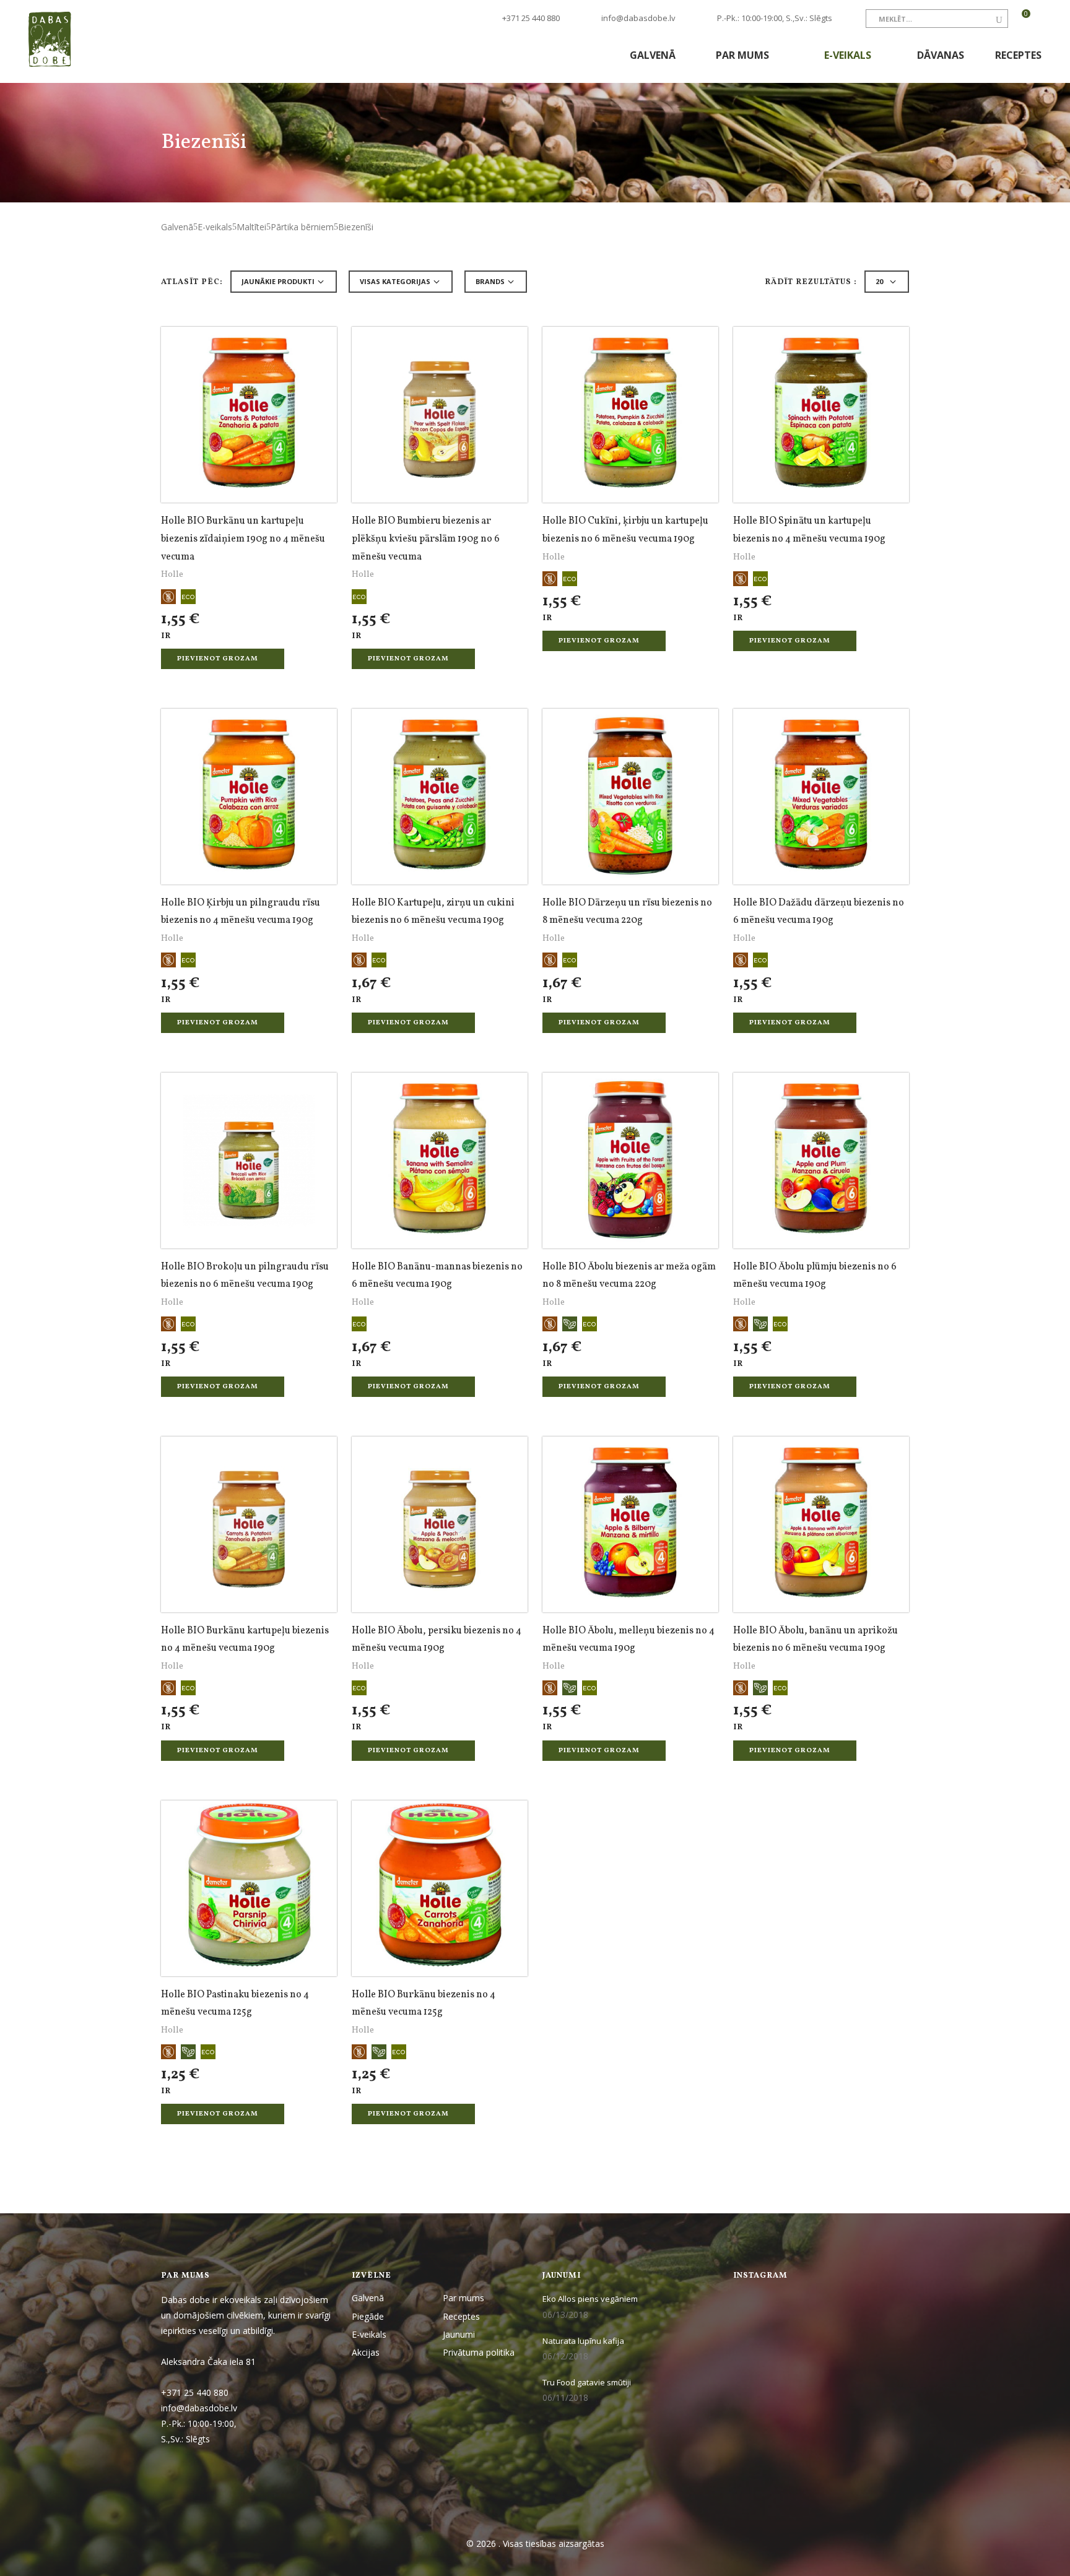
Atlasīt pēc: (192, 283)
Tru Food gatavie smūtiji (587, 2382)
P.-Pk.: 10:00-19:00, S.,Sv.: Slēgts (775, 18)
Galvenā (653, 55)
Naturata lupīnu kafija (583, 2341)
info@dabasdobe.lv (638, 18)
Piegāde (368, 2316)
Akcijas (366, 2352)
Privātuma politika (479, 2352)
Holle (172, 575)
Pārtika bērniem (302, 227)
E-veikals (849, 55)
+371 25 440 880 (530, 18)
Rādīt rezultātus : (811, 283)
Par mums (744, 55)
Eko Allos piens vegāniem (590, 2299)
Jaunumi (459, 2334)
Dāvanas (941, 55)
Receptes (1018, 55)
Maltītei (251, 227)
